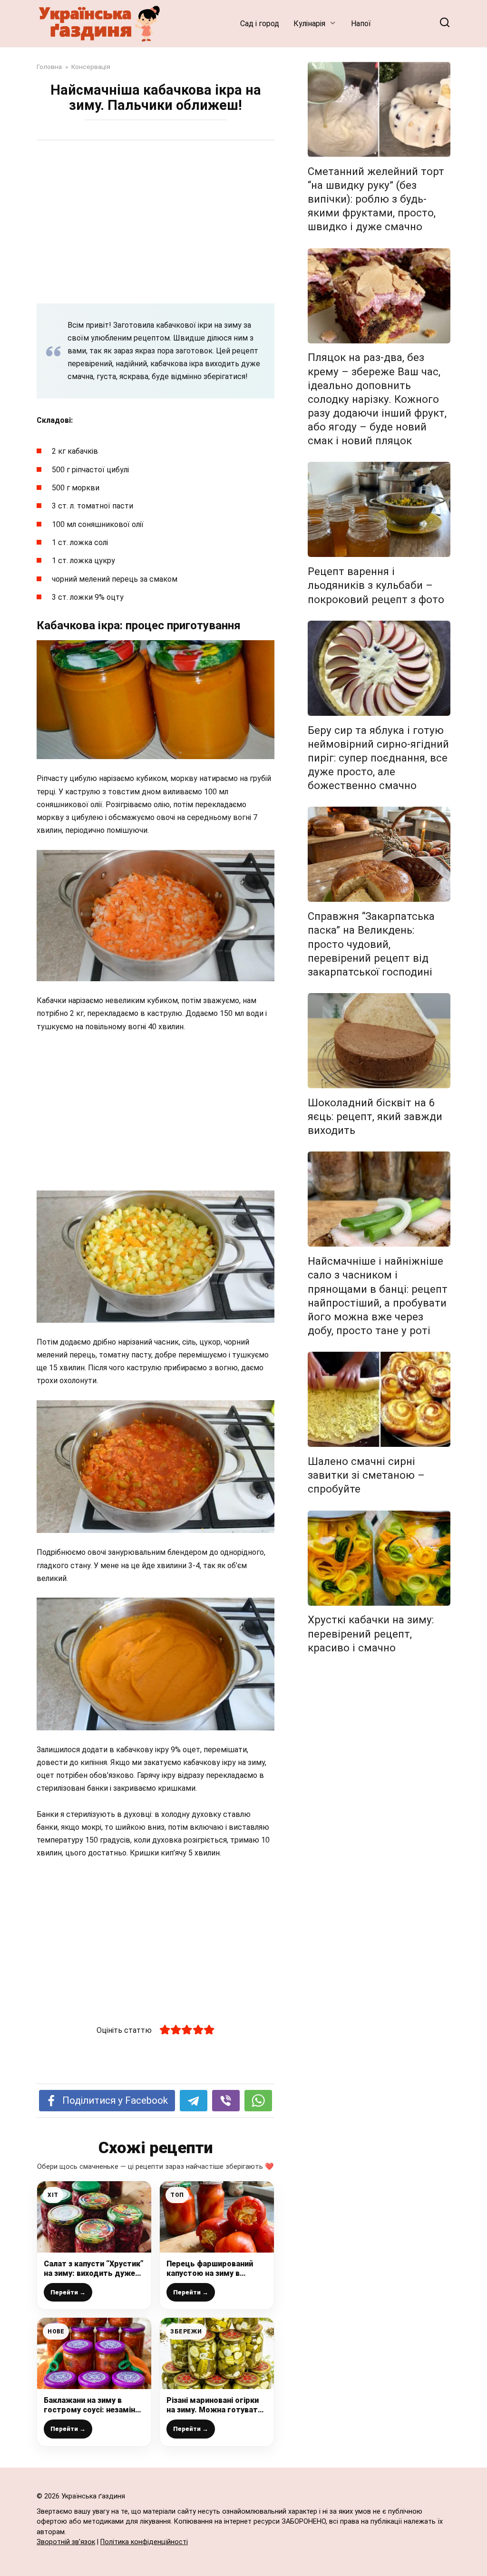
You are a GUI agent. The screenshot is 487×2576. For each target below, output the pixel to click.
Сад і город (260, 24)
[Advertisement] (156, 222)
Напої (361, 24)
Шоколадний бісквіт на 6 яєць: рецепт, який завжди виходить (375, 1116)
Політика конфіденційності (144, 2542)
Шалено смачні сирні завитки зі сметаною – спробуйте (366, 1475)
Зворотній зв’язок (66, 2542)
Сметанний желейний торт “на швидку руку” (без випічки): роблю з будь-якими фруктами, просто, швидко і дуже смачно (376, 199)
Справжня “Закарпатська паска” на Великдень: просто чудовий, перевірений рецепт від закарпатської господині (371, 944)
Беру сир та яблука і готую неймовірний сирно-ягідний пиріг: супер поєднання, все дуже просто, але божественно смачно (378, 758)
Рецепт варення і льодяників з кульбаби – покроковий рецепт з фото (376, 585)
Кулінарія (309, 24)
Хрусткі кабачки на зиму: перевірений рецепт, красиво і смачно (371, 1634)
